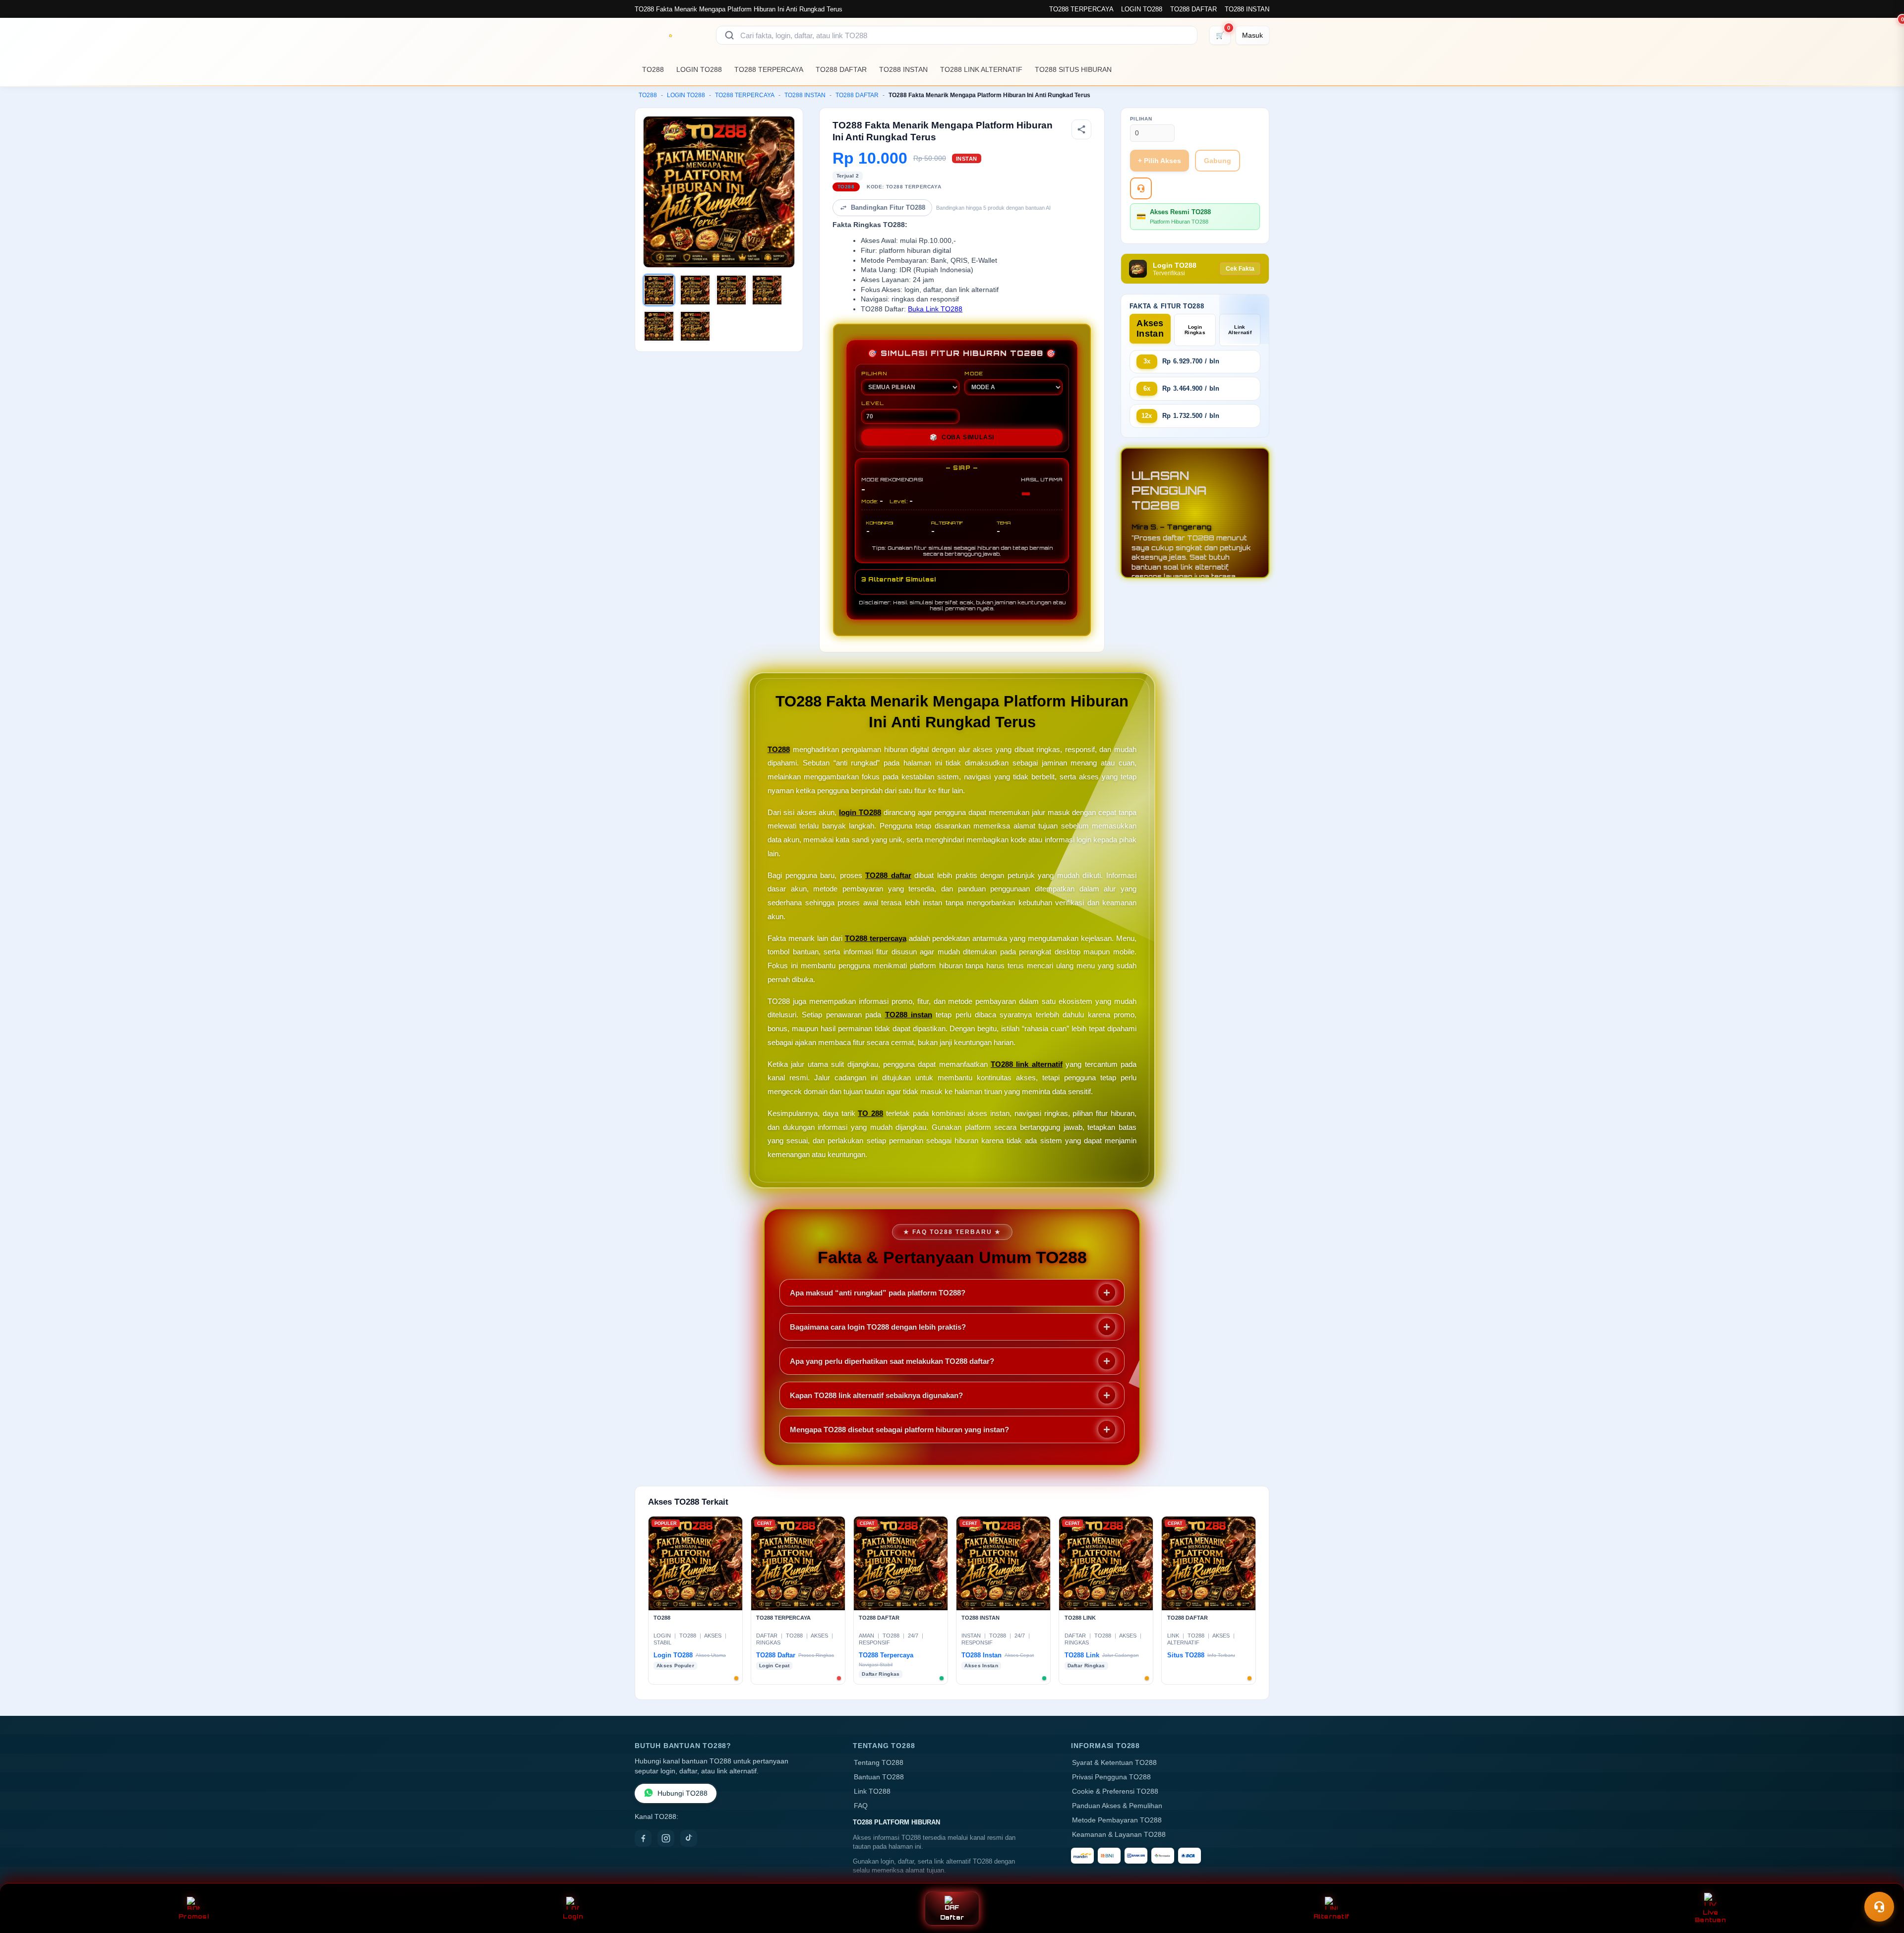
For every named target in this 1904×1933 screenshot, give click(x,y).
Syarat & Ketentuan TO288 (1114, 1763)
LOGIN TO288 (1142, 9)
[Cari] (729, 35)
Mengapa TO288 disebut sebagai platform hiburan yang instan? (899, 1430)
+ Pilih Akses (1160, 161)
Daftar (952, 1917)
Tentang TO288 (879, 1763)
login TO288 (860, 812)
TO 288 (870, 1113)
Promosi (194, 1916)
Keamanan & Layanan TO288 (1119, 1835)
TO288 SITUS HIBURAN (1073, 69)
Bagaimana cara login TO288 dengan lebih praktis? (878, 1327)
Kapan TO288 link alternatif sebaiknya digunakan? (876, 1395)
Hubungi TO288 (683, 1793)
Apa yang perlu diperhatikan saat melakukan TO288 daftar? (892, 1361)
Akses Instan (1150, 328)
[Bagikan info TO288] (1081, 129)
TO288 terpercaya (876, 938)
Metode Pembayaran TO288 (1117, 1820)
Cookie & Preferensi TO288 (1115, 1791)
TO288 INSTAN (1247, 9)
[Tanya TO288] (1141, 188)
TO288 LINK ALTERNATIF (981, 69)
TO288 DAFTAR (1193, 9)
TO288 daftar (888, 875)
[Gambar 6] (695, 326)
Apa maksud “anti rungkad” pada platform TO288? (878, 1293)
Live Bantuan (1710, 1916)
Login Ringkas (1195, 330)
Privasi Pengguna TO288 (1111, 1777)
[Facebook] (643, 1838)
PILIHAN (874, 373)
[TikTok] (689, 1838)
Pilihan (1141, 119)
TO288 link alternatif (1027, 1064)
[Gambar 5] (659, 326)
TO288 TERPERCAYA (1081, 9)
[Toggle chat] (1879, 1907)
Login (573, 1916)
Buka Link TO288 (935, 309)
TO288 (653, 69)
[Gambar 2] (695, 290)
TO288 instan (909, 1015)
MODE (974, 373)
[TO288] (669, 35)
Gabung (1218, 161)
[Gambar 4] (767, 290)
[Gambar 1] (659, 290)
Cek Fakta (1240, 269)
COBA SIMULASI (962, 437)
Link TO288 (872, 1791)
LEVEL (873, 403)
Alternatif (1332, 1916)
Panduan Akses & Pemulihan (1117, 1806)
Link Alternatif (1240, 330)
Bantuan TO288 (879, 1777)
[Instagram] (666, 1838)
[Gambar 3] (731, 290)
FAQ (861, 1806)
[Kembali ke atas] (1882, 1882)
